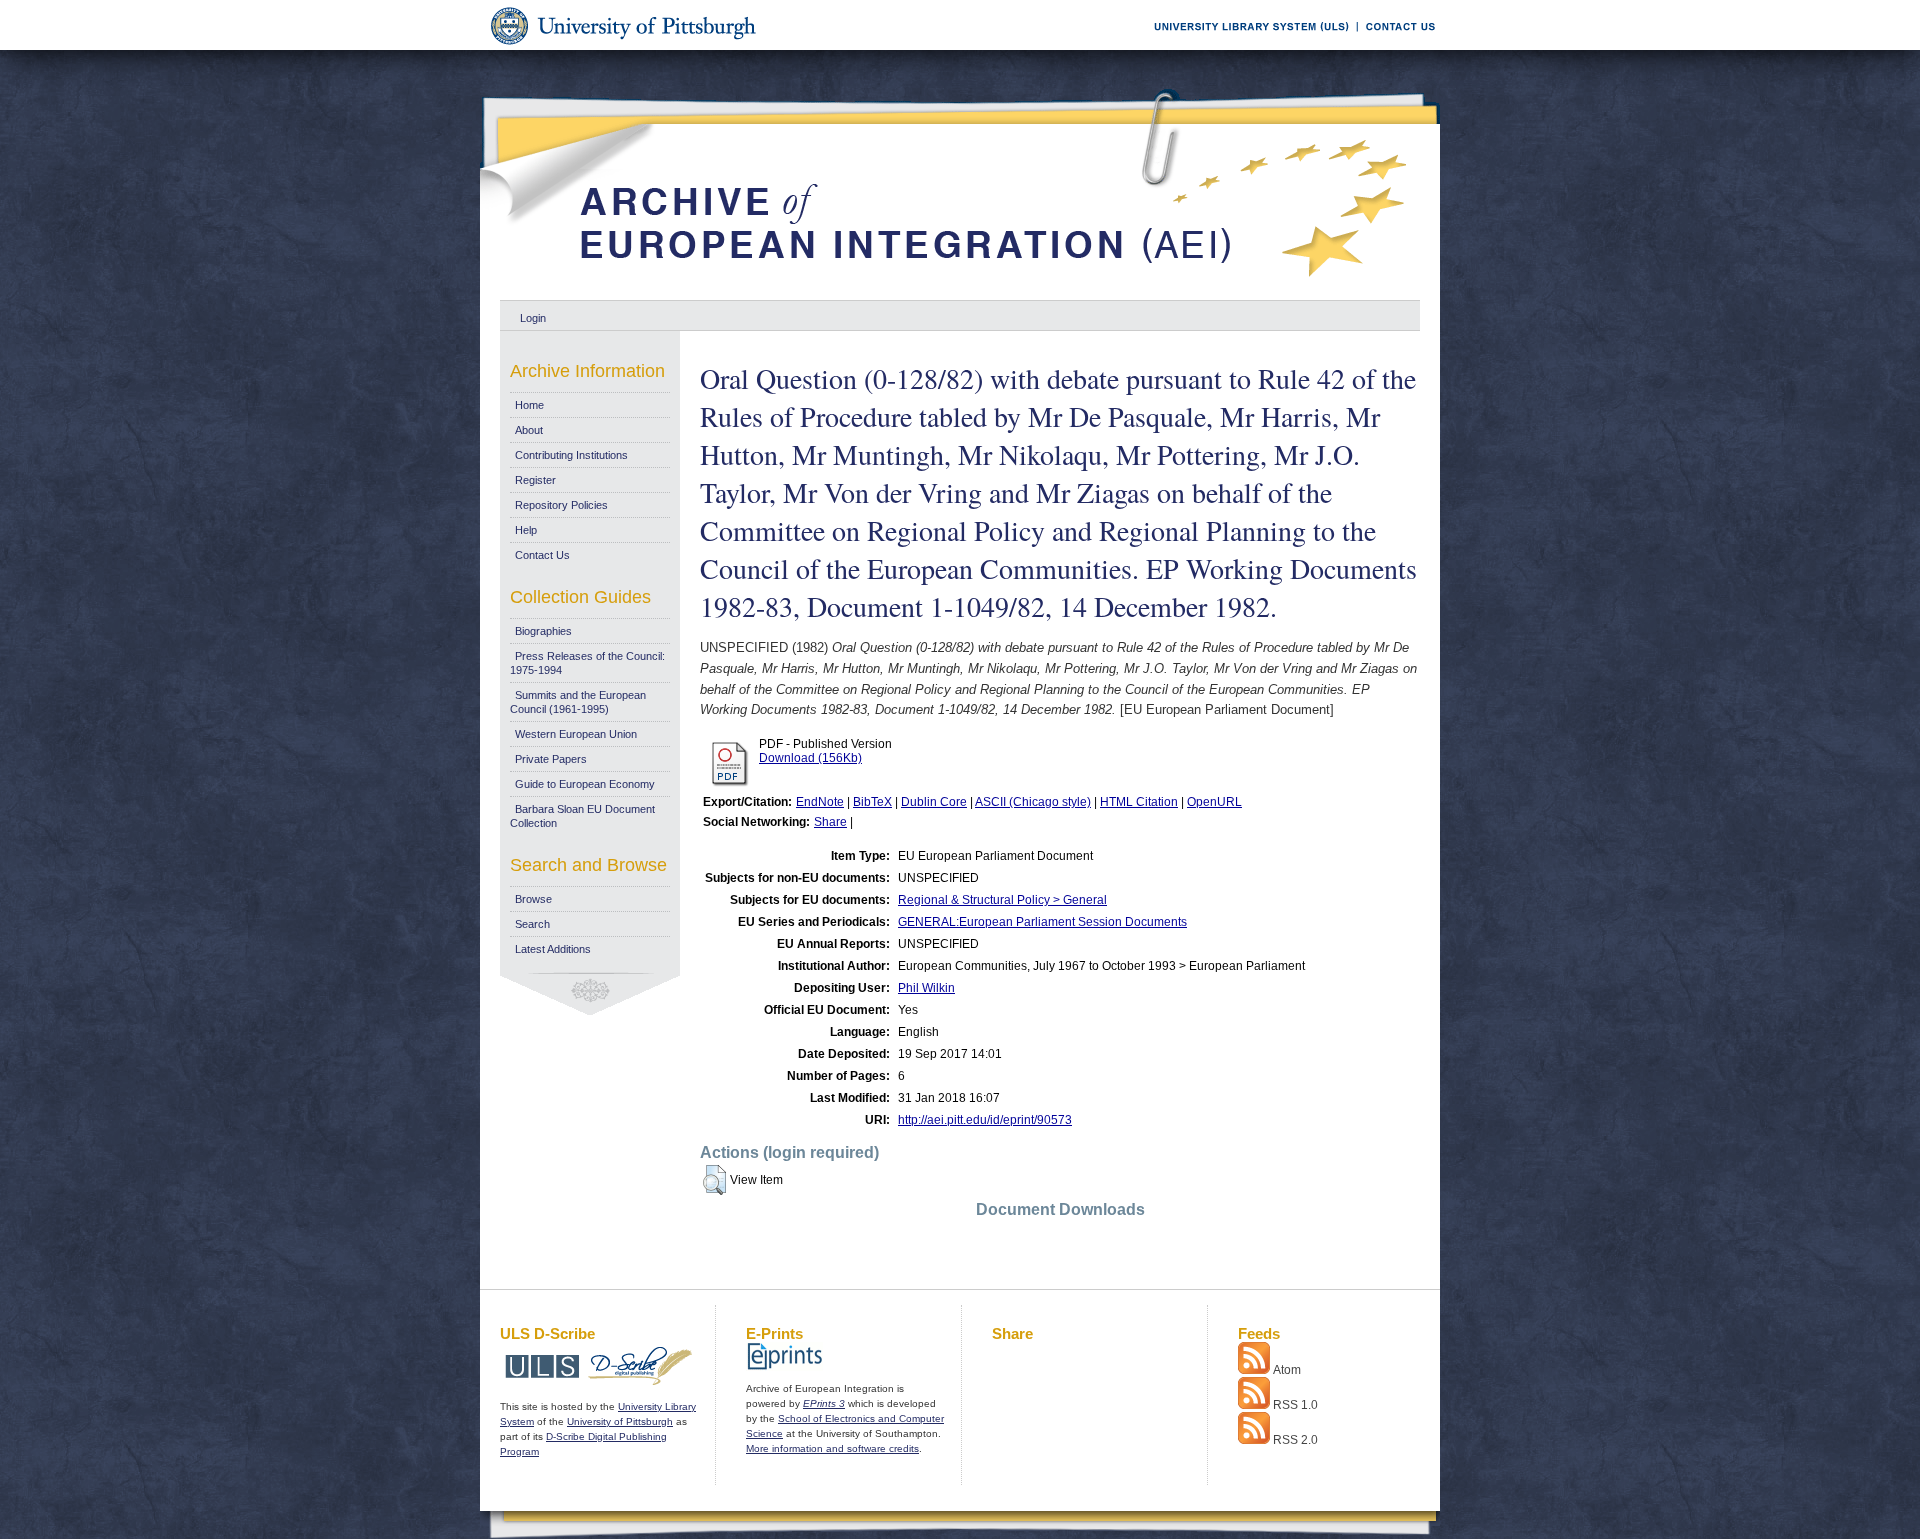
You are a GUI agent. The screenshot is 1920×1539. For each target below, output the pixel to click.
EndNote (820, 802)
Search (532, 924)
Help (526, 530)
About (529, 430)
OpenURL (1214, 802)
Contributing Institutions (571, 455)
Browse (533, 899)
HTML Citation (1139, 802)
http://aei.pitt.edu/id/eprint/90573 (985, 1120)
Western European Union (576, 734)
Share (830, 822)
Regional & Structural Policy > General (1002, 900)
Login (533, 318)
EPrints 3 (824, 1403)
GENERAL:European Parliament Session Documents (1042, 922)
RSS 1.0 (1295, 1405)
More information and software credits (832, 1448)
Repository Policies (561, 505)
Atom (1287, 1370)
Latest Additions (553, 949)
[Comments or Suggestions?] (1396, 46)
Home (529, 405)
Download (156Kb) (810, 758)
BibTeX (872, 802)
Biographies (543, 631)
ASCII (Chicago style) (1033, 802)
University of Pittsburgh (620, 1421)
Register (535, 480)
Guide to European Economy (585, 784)
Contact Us (542, 555)
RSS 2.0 (1295, 1440)
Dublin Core (934, 802)
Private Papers (551, 759)
